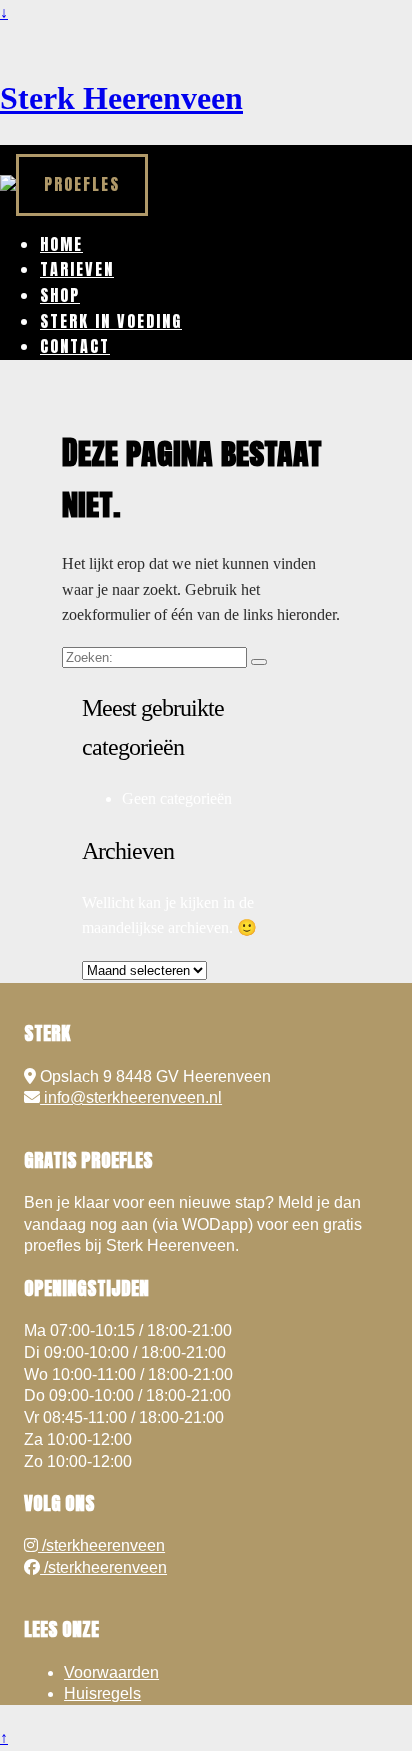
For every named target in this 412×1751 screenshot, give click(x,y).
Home (61, 244)
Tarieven (77, 269)
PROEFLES (82, 184)
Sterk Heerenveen (121, 98)
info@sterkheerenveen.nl (131, 1097)
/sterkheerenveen (101, 1545)
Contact (75, 346)
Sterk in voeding (111, 321)
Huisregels (102, 1693)
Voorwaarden (111, 1672)
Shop (60, 295)
